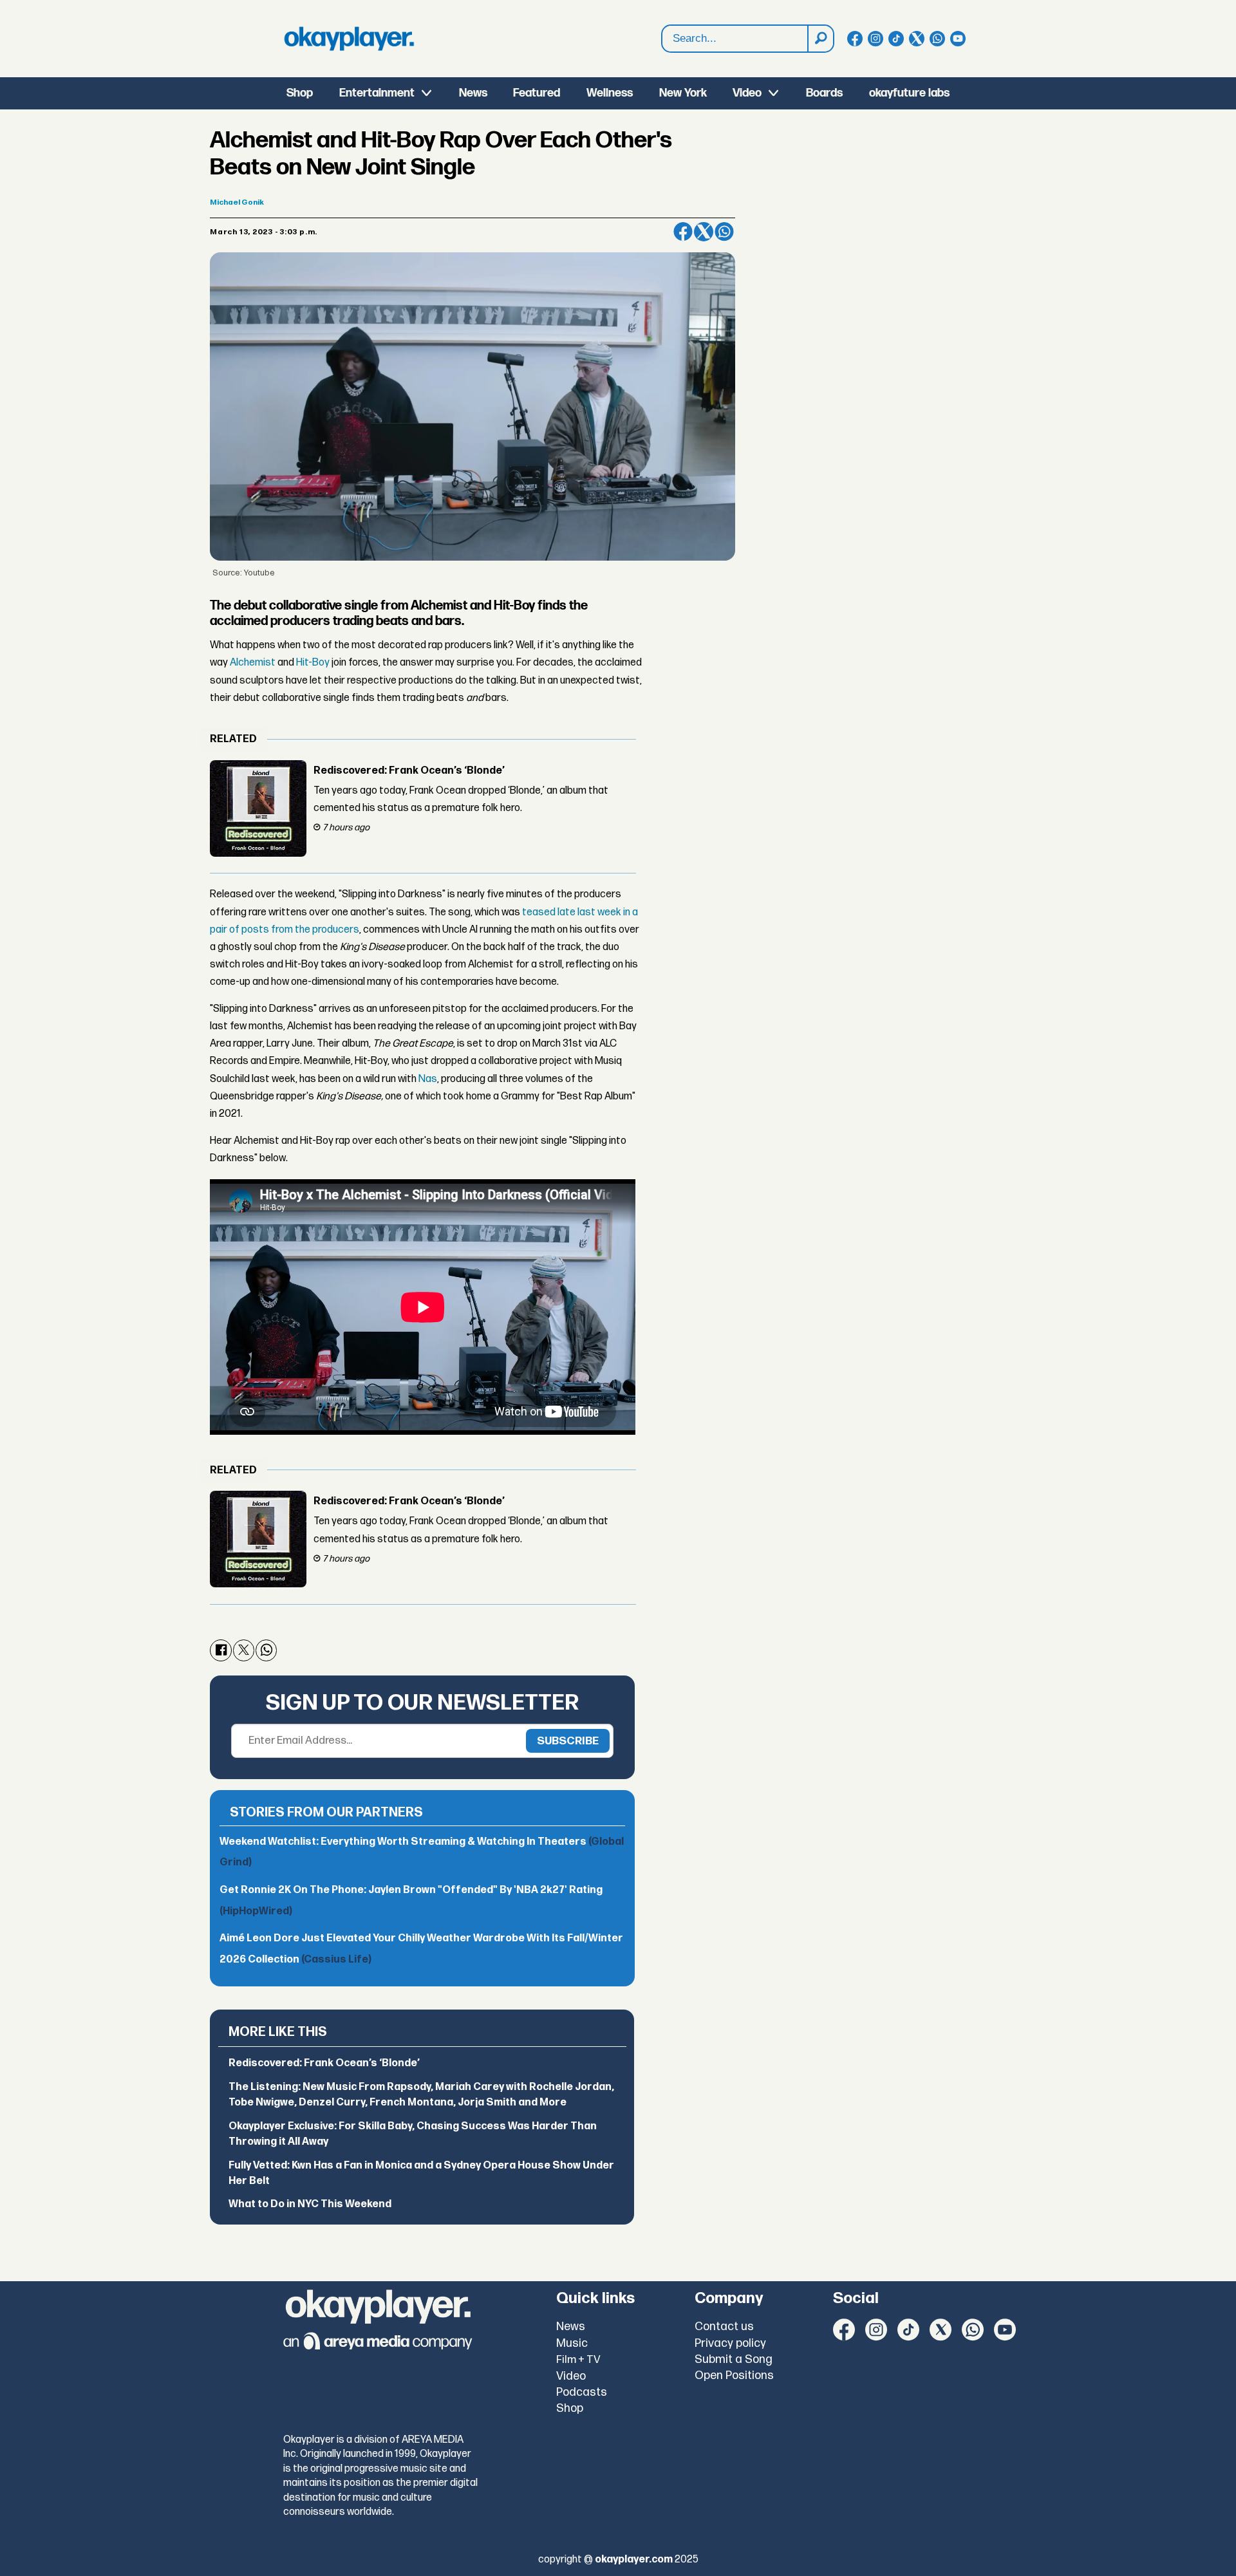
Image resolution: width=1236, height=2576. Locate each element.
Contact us (724, 2327)
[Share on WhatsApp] (724, 232)
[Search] (820, 39)
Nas (428, 1079)
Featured (537, 93)
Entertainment (377, 93)
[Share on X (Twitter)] (704, 232)
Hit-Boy (313, 663)
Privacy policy (730, 2343)
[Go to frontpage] (349, 39)
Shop (300, 93)
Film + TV (578, 2360)
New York (683, 93)
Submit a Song (734, 2359)
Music (572, 2343)
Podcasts (582, 2392)
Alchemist (253, 663)
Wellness (610, 93)
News (473, 93)
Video (747, 93)
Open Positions (734, 2375)
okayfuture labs (909, 93)
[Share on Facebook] (683, 232)
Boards (824, 93)
